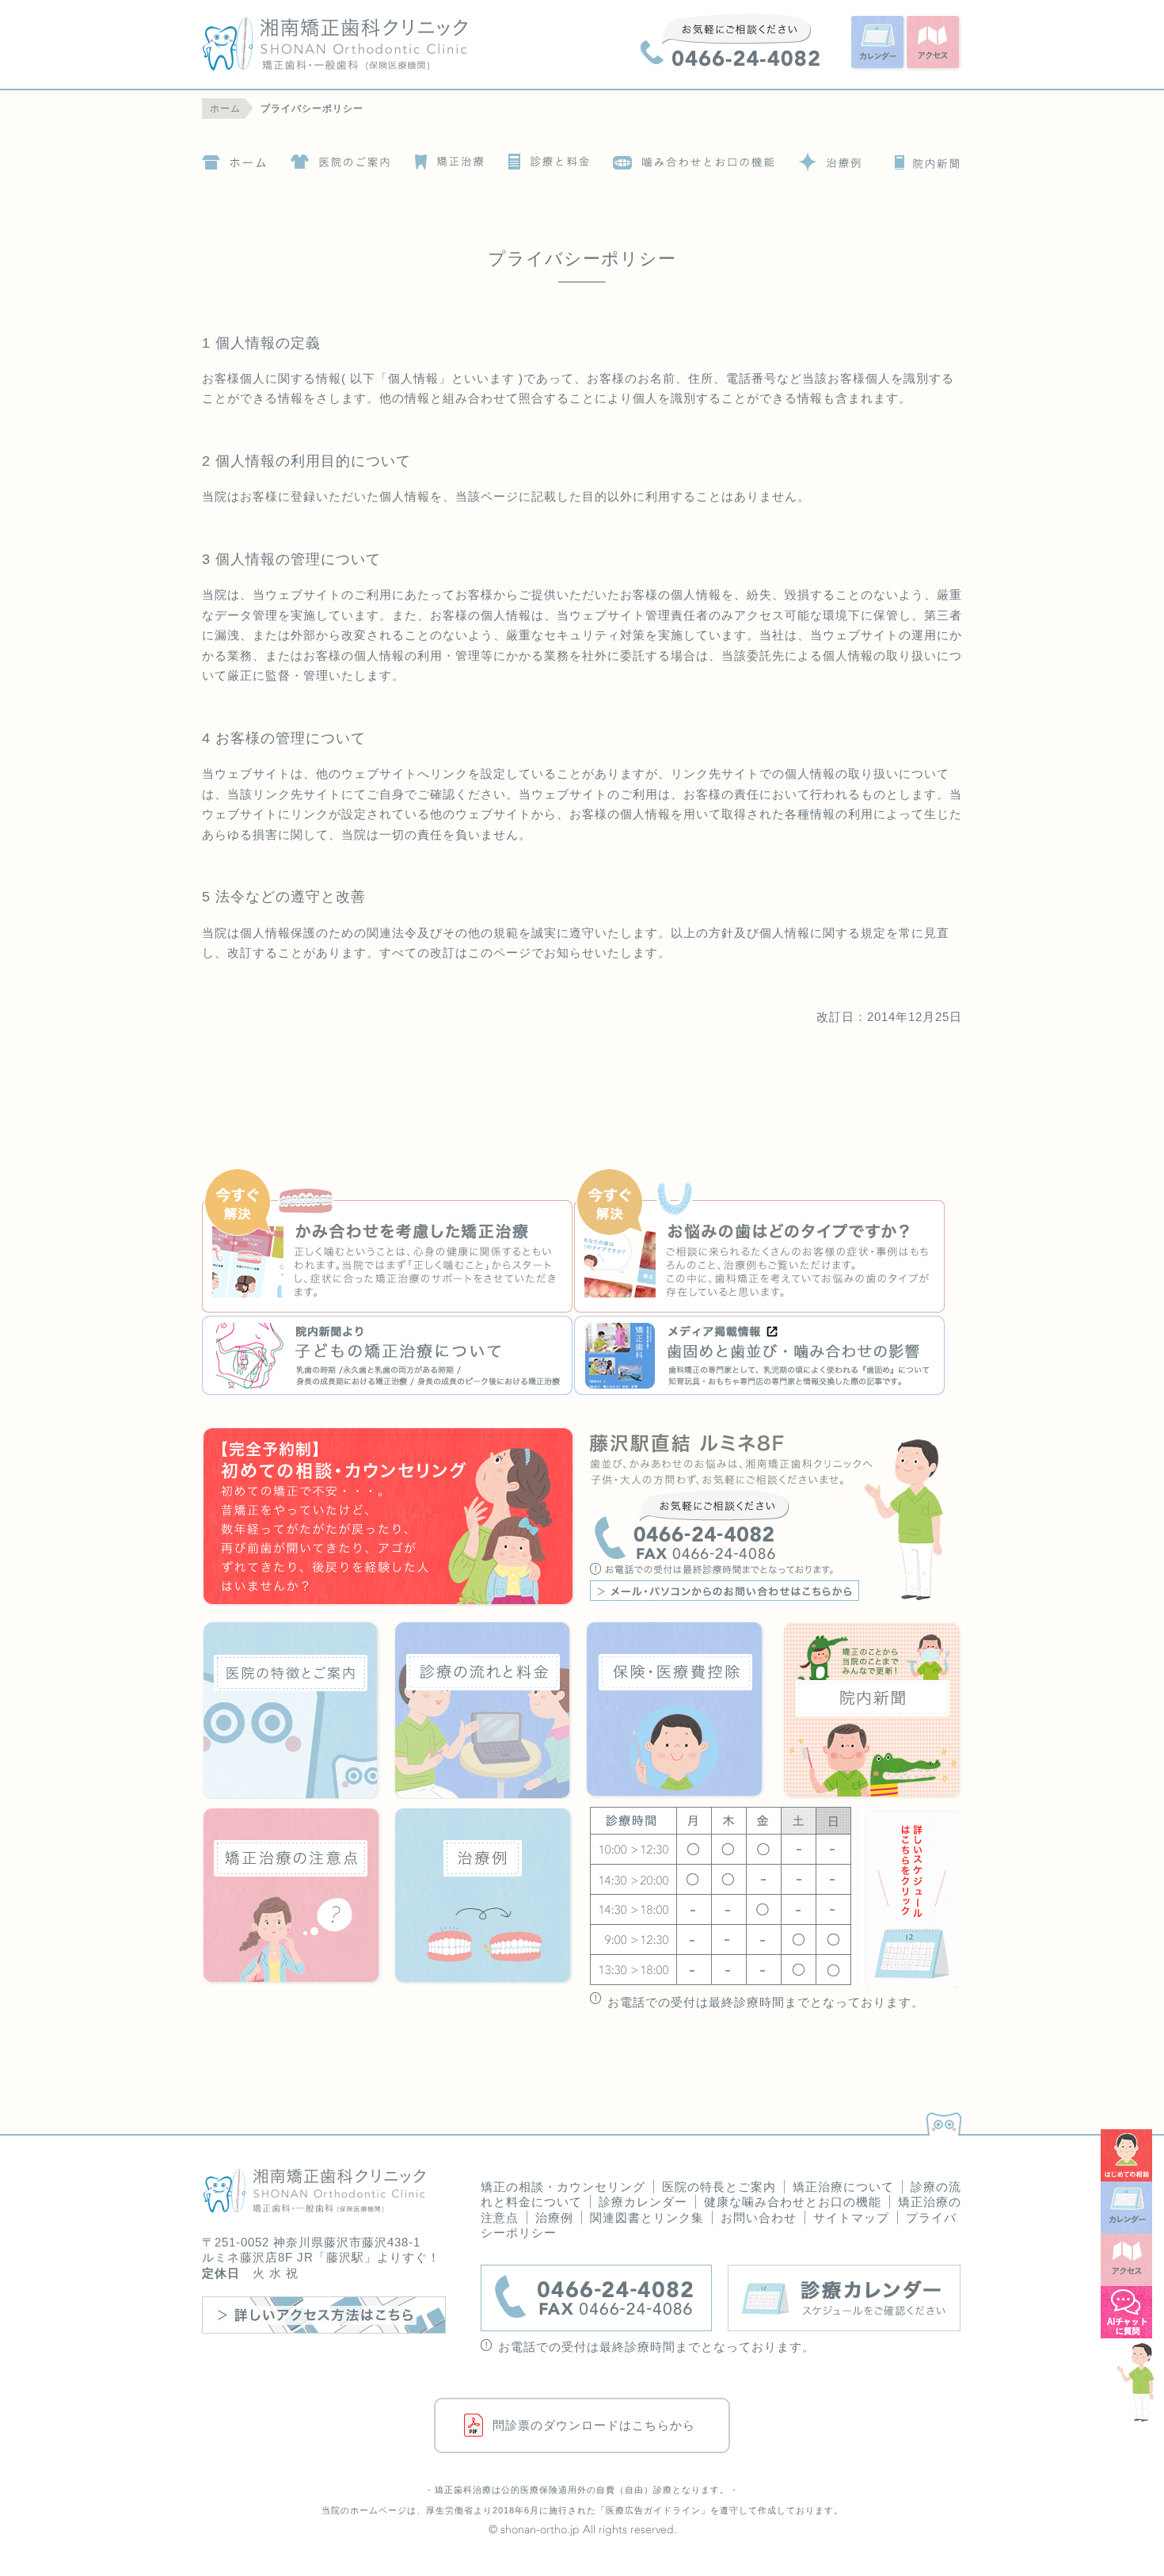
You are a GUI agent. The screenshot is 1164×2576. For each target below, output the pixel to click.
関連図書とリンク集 (647, 2218)
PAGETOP (941, 2120)
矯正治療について (445, 158)
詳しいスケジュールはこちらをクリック (910, 1898)
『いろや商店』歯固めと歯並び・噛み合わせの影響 (760, 1355)
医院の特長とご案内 (719, 2187)
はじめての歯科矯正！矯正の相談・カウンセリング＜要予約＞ (389, 1518)
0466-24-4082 (730, 40)
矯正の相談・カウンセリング (563, 2187)
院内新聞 (923, 158)
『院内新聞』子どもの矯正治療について (388, 1355)
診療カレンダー (643, 2202)
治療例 (827, 158)
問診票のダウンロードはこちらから (594, 2425)
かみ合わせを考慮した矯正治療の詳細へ (388, 1242)
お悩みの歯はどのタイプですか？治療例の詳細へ (760, 1242)
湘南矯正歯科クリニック (365, 44)
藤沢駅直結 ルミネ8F (775, 1518)
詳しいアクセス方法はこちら (324, 2315)
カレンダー (879, 44)
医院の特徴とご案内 (339, 158)
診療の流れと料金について (546, 158)
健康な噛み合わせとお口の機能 (793, 2202)
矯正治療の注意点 (292, 1896)
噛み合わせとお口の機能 (694, 158)
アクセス (934, 44)
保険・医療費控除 (675, 1710)
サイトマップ (851, 2218)
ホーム (234, 158)
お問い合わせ (759, 2218)
